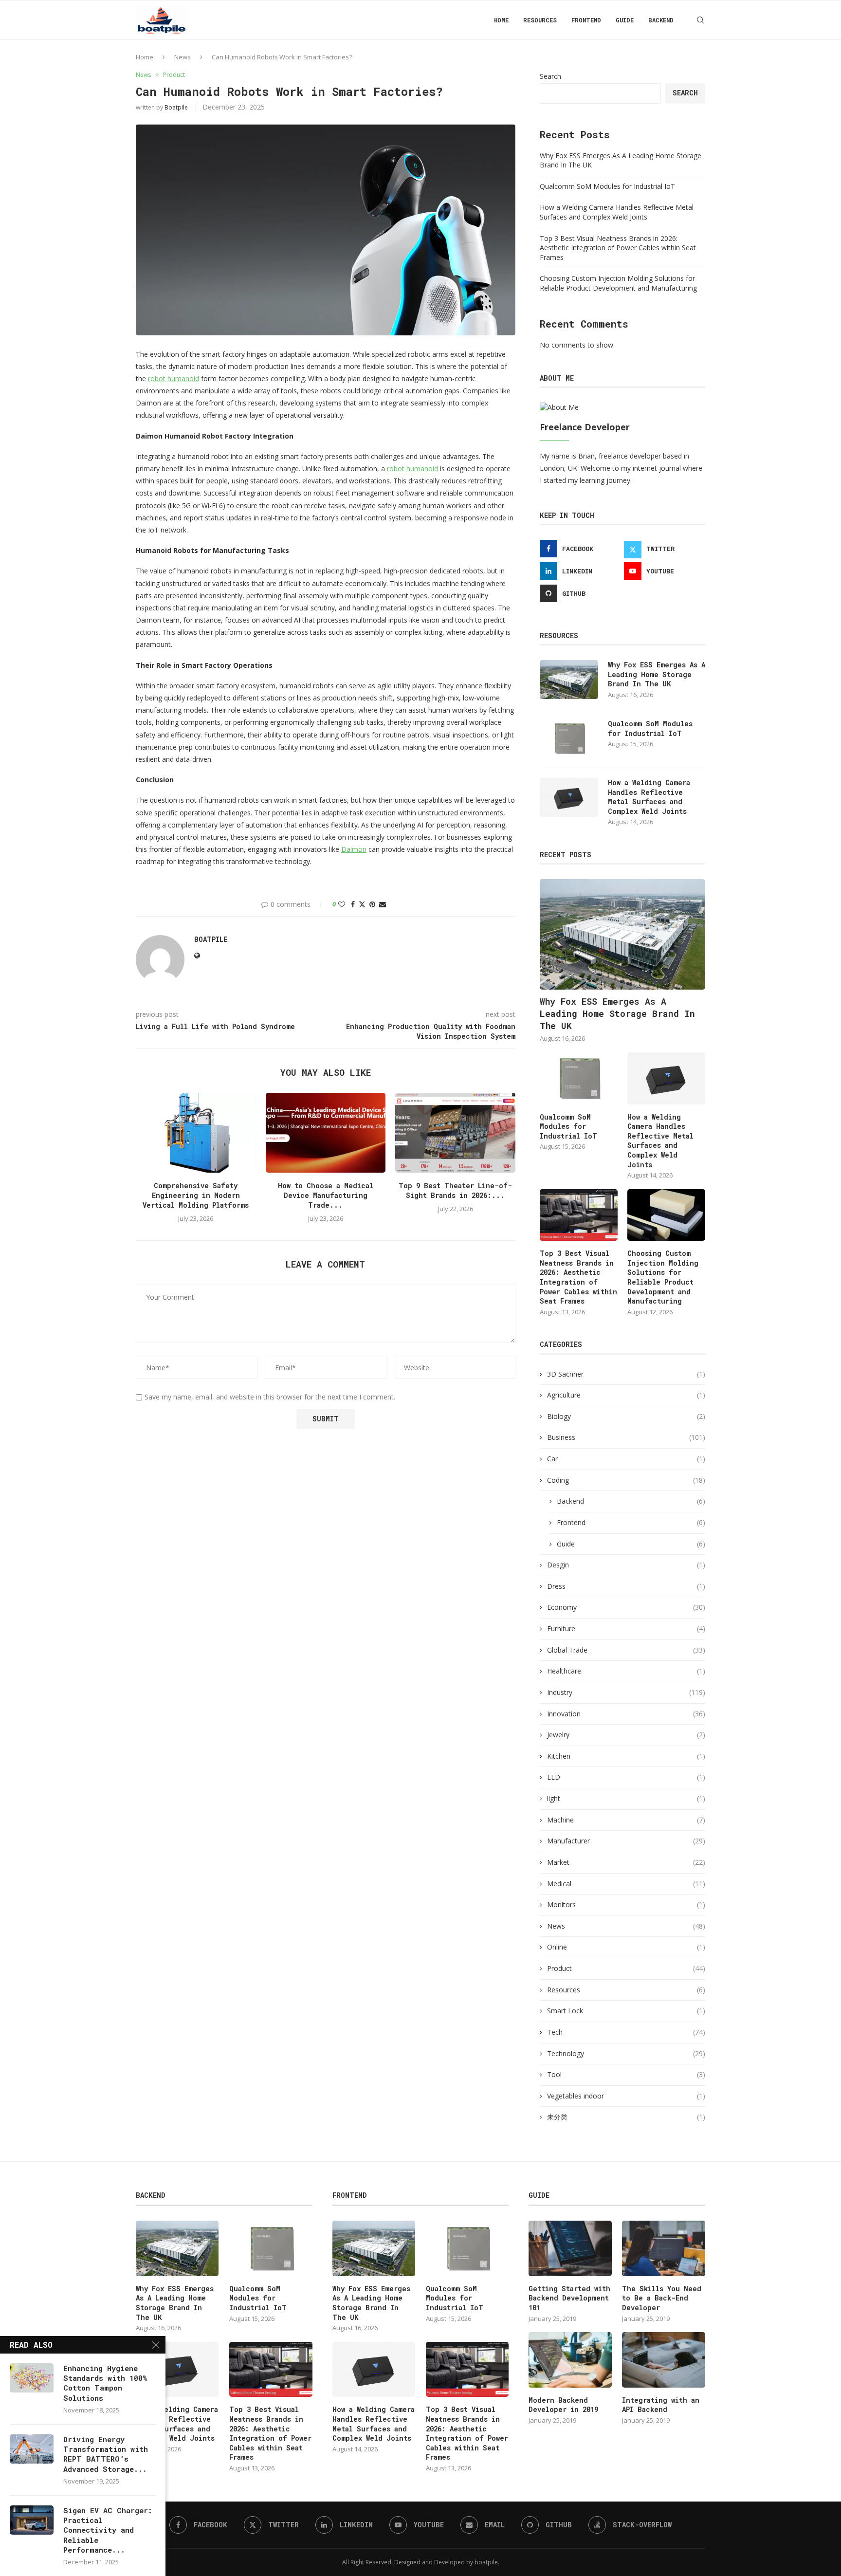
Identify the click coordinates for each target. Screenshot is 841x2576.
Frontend (586, 20)
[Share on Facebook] (353, 904)
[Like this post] (342, 904)
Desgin (626, 1565)
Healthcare (626, 1671)
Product (626, 1968)
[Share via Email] (383, 904)
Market (626, 1862)
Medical (626, 1884)
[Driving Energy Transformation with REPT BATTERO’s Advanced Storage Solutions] (32, 2449)
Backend (661, 20)
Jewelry (626, 1735)
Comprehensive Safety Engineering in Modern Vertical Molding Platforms (196, 1195)
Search (550, 76)
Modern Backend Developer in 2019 (563, 2405)
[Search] (700, 20)
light (626, 1798)
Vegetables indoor (626, 2096)
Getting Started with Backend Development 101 (569, 2298)
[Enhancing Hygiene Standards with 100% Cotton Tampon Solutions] (32, 2378)
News (183, 57)
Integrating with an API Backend (661, 2405)
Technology (626, 2053)
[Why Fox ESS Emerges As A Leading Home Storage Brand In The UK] (569, 680)
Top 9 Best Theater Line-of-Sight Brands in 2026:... (455, 1190)
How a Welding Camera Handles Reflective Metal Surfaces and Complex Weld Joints (617, 212)
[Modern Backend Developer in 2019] (570, 2360)
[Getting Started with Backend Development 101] (570, 2248)
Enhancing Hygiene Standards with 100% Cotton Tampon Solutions (105, 2383)
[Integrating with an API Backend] (663, 2360)
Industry (626, 1692)
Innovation (626, 1714)
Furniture (626, 1628)
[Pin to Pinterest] (372, 904)
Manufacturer (626, 1841)
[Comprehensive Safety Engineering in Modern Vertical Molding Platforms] (196, 1133)
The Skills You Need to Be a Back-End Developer (662, 2298)
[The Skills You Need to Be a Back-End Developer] (663, 2248)
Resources (540, 20)
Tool (626, 2074)
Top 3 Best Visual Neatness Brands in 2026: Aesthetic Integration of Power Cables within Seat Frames (618, 248)
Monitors (626, 1904)
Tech (626, 2032)
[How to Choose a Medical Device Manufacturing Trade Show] (326, 1133)
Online (626, 1947)
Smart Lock (626, 2011)
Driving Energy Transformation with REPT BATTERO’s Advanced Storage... (106, 2454)
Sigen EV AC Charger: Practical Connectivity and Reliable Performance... (108, 2530)
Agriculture (626, 1395)
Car (626, 1459)
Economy (626, 1607)
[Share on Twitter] (362, 904)
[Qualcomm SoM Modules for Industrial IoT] (569, 738)
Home (501, 20)
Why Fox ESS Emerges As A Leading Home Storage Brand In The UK (657, 674)
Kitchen (626, 1756)
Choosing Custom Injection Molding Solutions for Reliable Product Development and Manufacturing (618, 283)
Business (626, 1437)
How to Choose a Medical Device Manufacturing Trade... (326, 1195)
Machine (626, 1820)
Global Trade (626, 1650)
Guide (625, 20)
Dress (626, 1586)
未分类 (626, 2117)
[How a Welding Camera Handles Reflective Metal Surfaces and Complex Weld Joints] (569, 797)
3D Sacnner (626, 1374)
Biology (626, 1416)
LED (626, 1777)
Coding (626, 1480)
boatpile (176, 107)
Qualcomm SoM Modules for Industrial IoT (607, 186)
